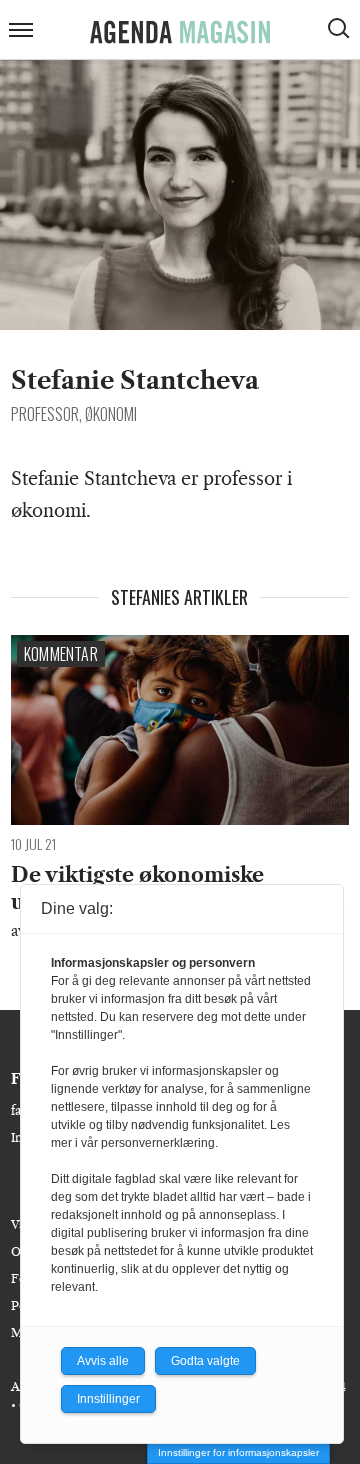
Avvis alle (103, 1361)
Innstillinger (108, 1399)
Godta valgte (205, 1361)
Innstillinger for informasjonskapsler (238, 1452)
